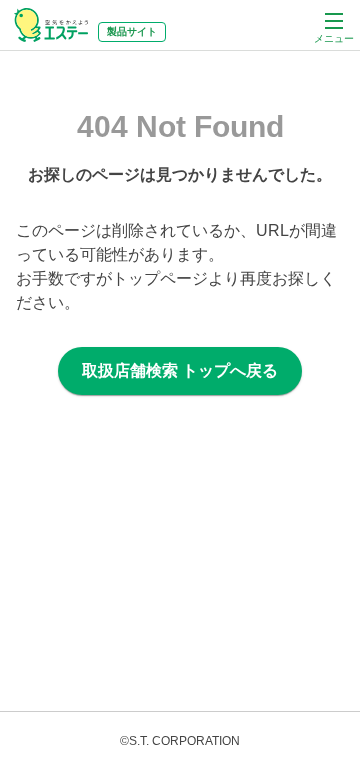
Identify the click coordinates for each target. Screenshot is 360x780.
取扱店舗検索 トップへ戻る (180, 370)
